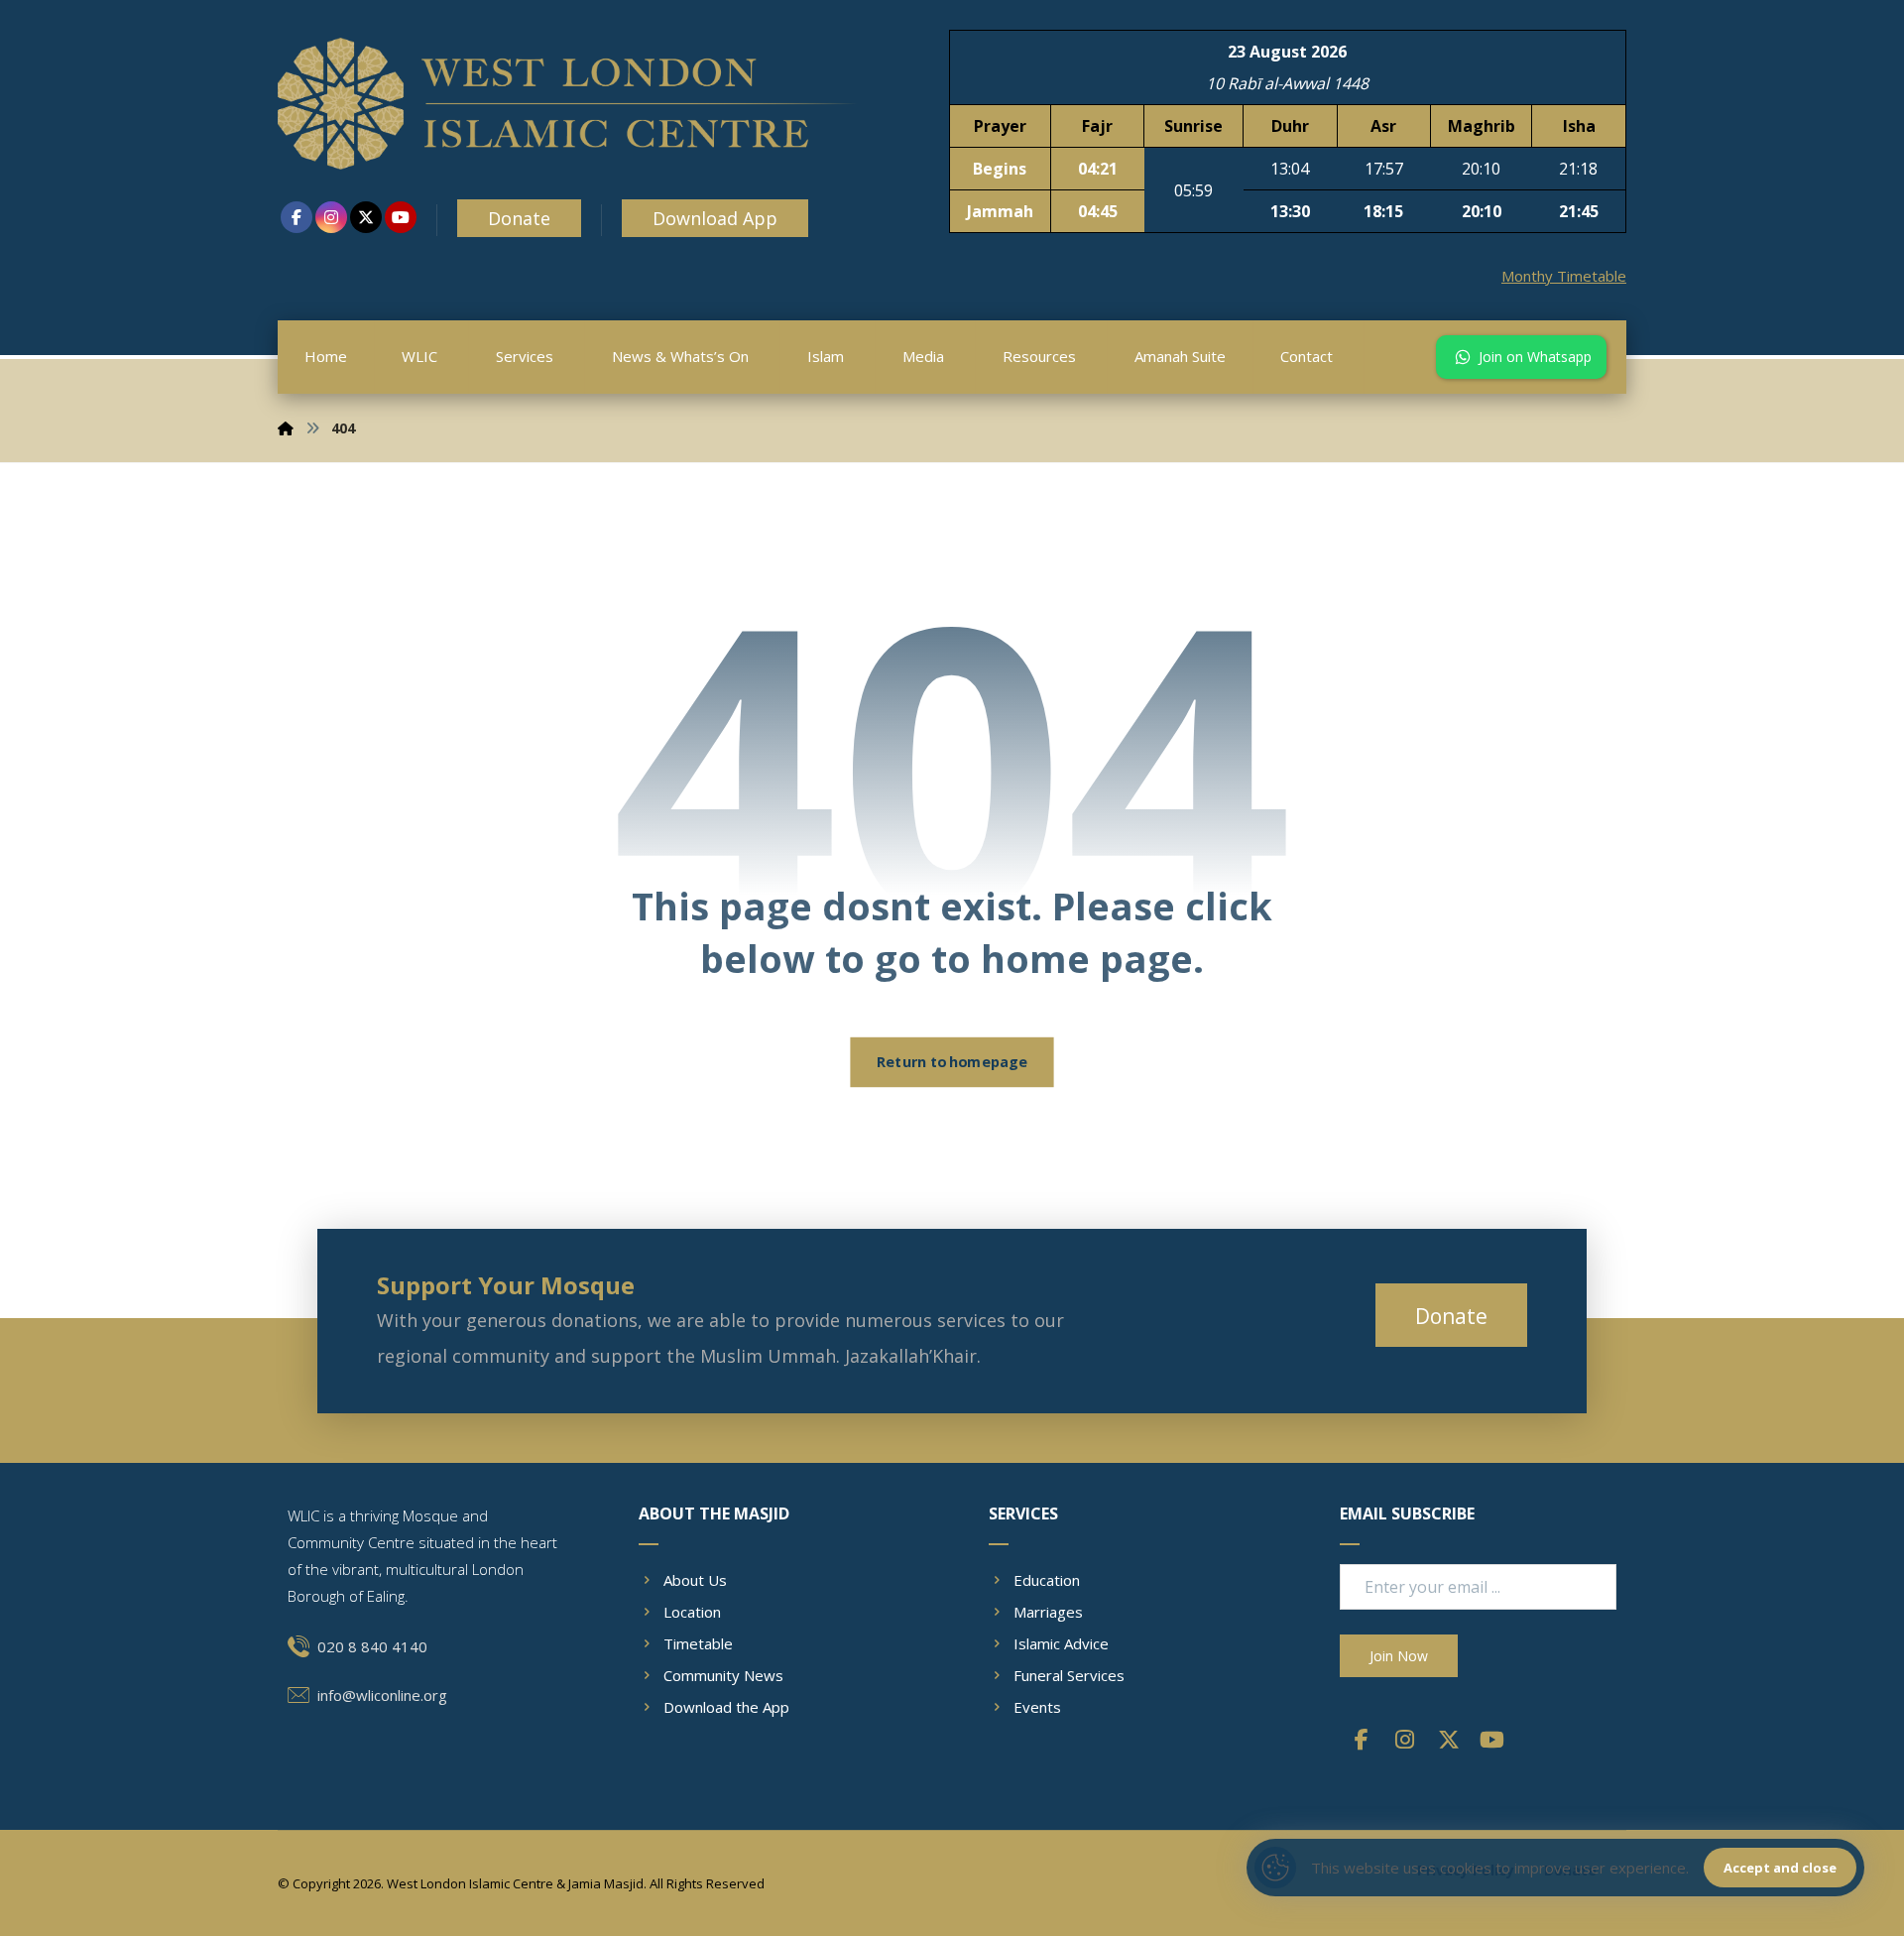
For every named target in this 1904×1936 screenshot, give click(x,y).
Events (1037, 1707)
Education (1047, 1580)
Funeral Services (1069, 1675)
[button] (297, 217)
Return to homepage (952, 1062)
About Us (695, 1580)
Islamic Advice (1061, 1643)
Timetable (698, 1643)
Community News (723, 1675)
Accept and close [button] (1780, 1868)
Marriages (1048, 1612)
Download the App (726, 1707)
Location (692, 1612)
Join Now (1399, 1656)
